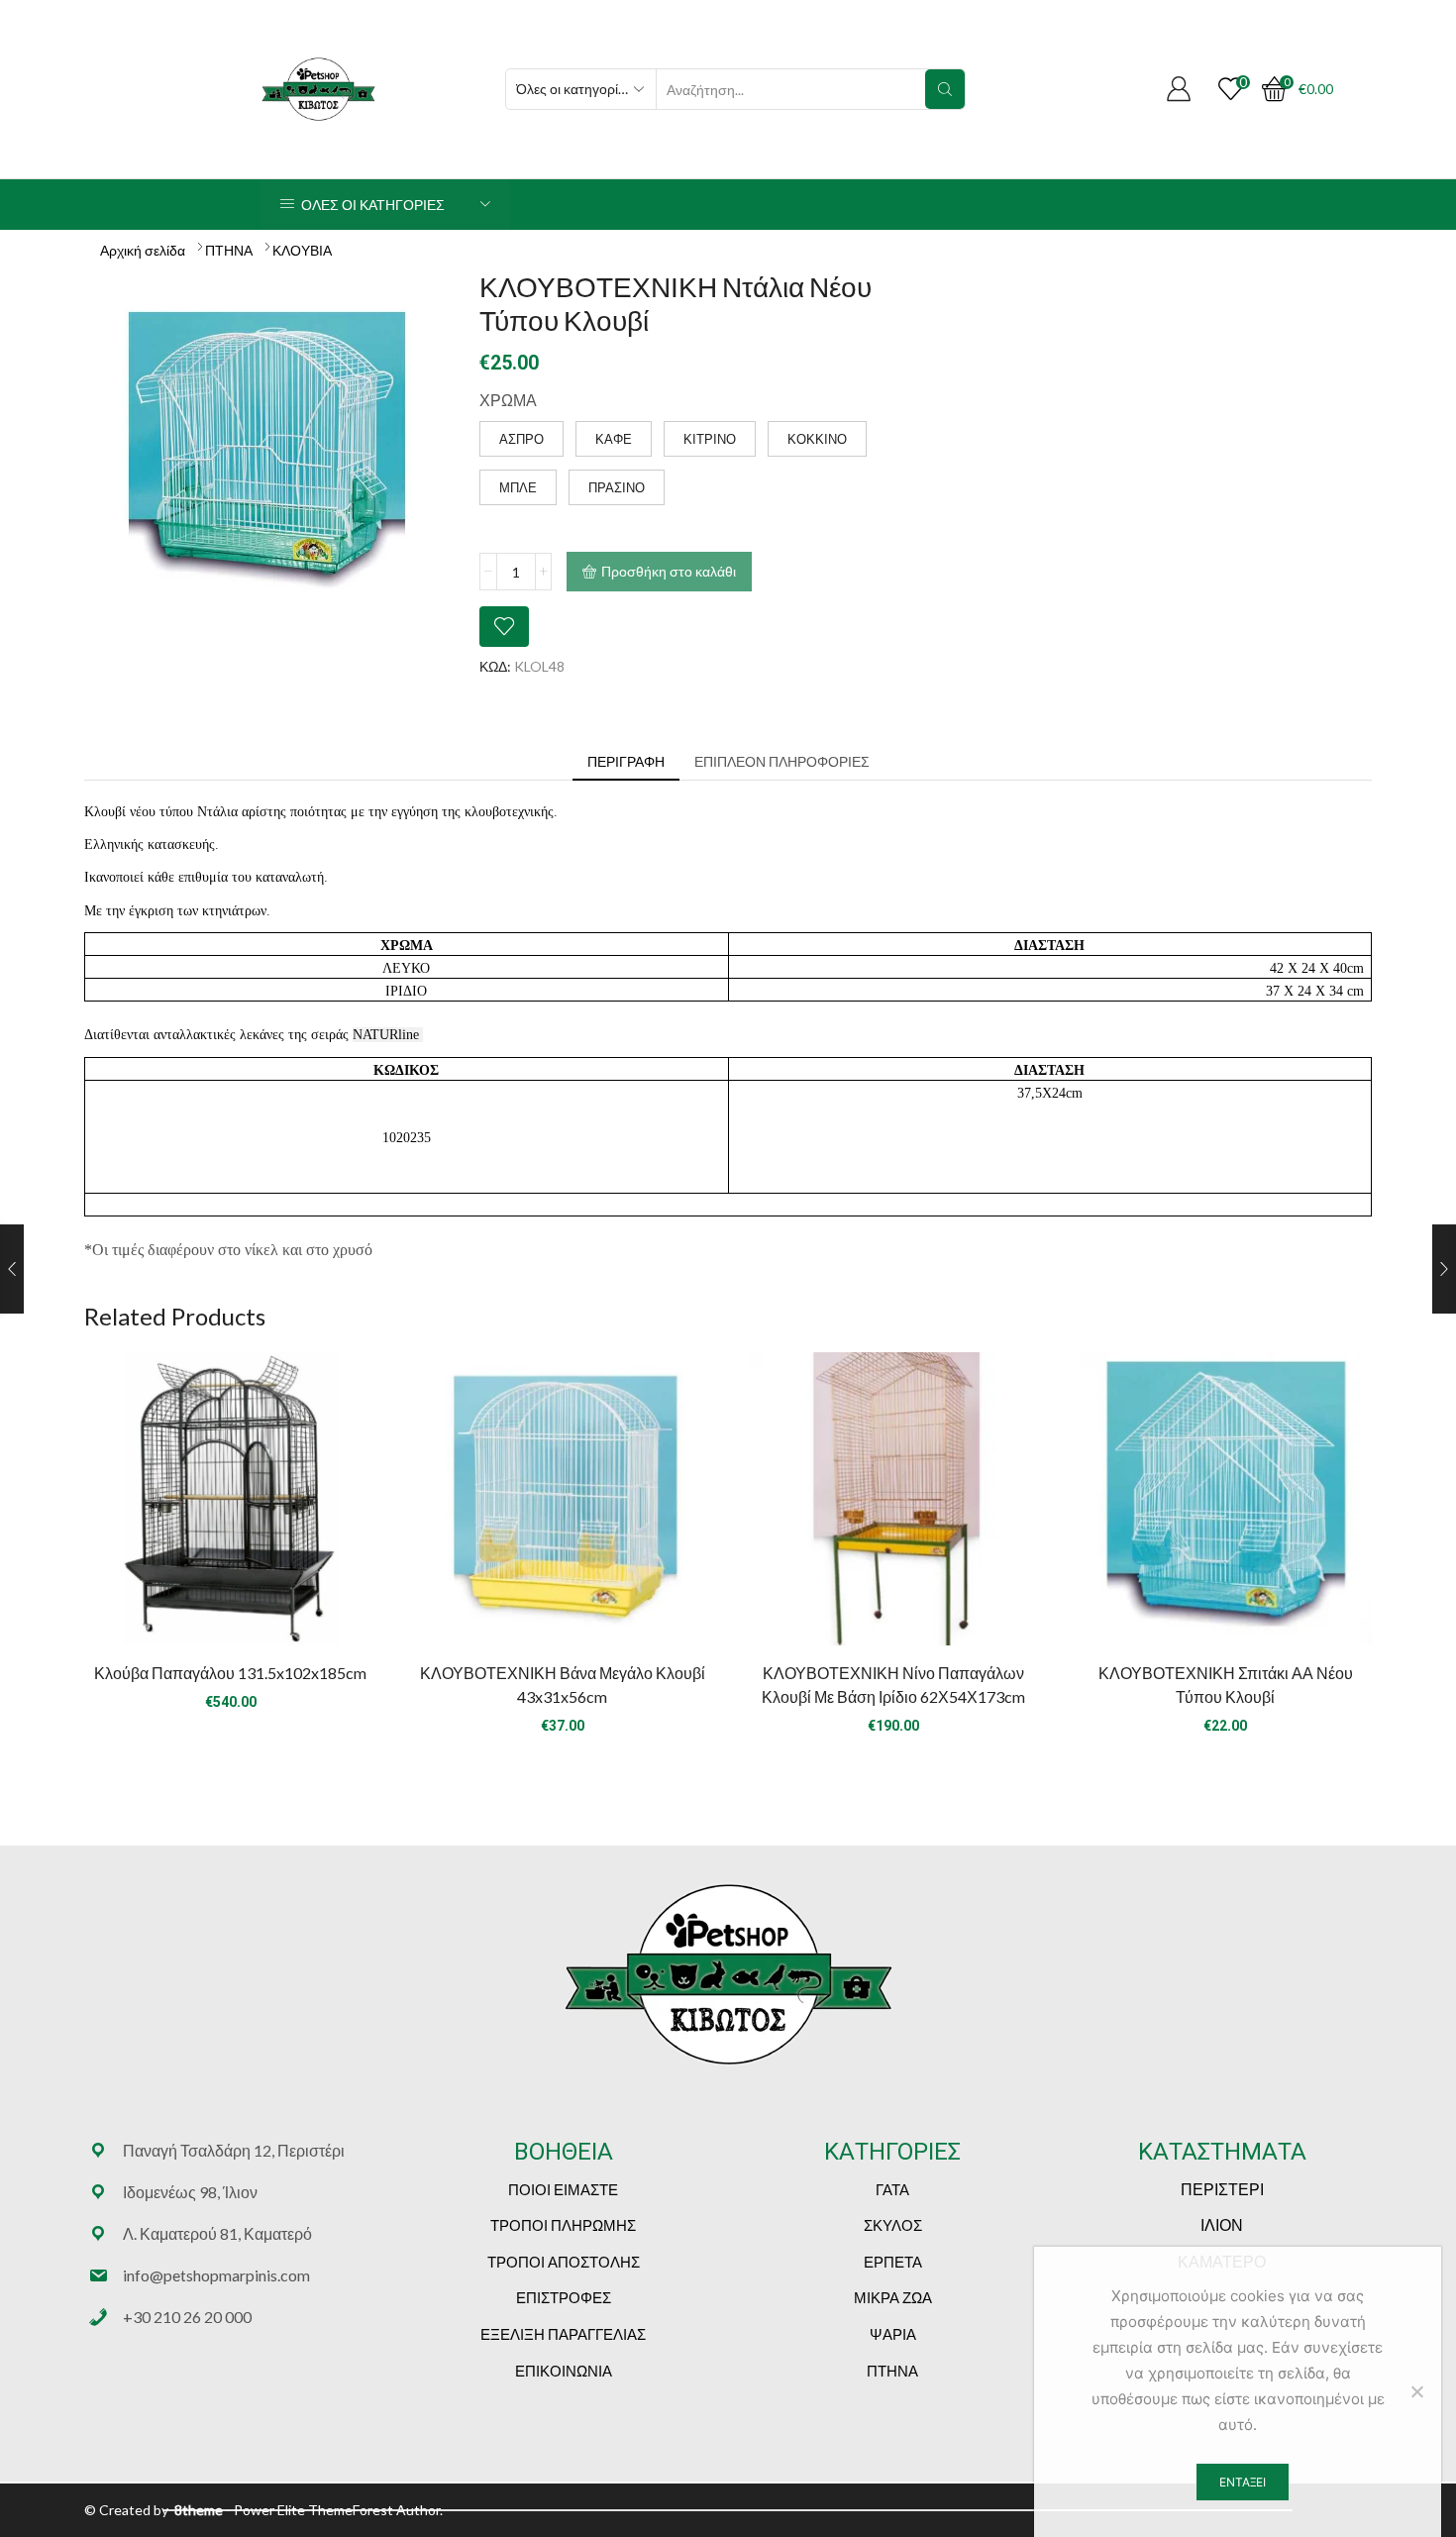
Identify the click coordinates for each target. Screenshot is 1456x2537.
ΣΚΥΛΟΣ (893, 2225)
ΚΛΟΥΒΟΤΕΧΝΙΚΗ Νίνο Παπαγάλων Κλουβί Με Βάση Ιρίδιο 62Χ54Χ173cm (893, 1685)
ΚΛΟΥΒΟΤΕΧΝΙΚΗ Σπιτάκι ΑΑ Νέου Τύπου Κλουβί (1226, 1685)
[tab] (626, 762)
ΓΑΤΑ (892, 2189)
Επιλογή (563, 1507)
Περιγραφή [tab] (626, 761)
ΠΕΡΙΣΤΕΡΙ (1222, 2189)
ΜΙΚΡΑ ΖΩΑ (893, 2297)
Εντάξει (1243, 2482)
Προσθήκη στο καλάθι (669, 571)
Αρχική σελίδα (143, 250)
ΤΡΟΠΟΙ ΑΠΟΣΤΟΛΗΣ (564, 2262)
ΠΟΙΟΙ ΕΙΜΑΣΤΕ (563, 2189)
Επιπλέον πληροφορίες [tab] (782, 761)
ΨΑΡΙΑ (893, 2334)
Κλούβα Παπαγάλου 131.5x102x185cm (230, 1673)
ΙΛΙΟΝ (1222, 2224)
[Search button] (945, 89)
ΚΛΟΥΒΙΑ (302, 250)
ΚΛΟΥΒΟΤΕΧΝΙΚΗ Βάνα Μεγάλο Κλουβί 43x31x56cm (563, 1685)
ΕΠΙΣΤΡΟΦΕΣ (564, 2297)
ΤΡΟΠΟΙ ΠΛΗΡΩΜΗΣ (563, 2225)
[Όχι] (1416, 2391)
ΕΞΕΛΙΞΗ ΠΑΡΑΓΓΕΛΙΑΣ (563, 2334)
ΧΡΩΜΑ (508, 400)
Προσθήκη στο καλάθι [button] (231, 1507)
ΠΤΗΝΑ (229, 250)
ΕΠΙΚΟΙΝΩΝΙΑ (564, 2371)
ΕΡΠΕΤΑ (893, 2262)
